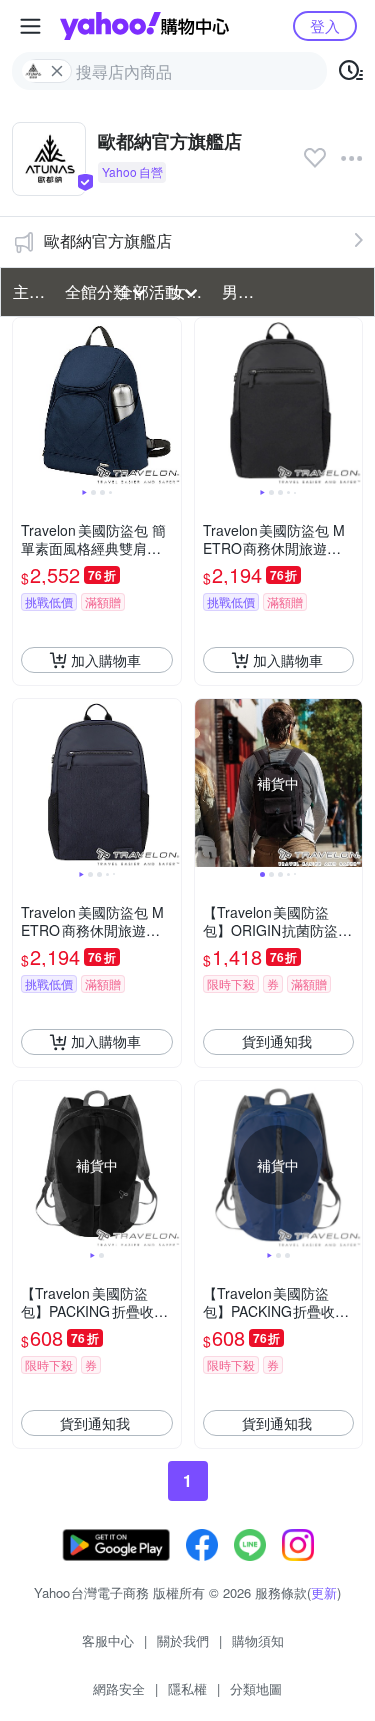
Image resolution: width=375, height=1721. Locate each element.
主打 (29, 291)
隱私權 (187, 1688)
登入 (325, 25)
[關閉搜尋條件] (57, 71)
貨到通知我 (277, 1041)
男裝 (238, 291)
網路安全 (119, 1688)
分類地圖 (256, 1688)
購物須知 (258, 1640)
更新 (324, 1592)
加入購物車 (106, 660)
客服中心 (108, 1640)
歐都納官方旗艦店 (108, 240)
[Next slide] (168, 402)
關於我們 (183, 1640)
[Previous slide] (26, 402)
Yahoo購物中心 (144, 26)
